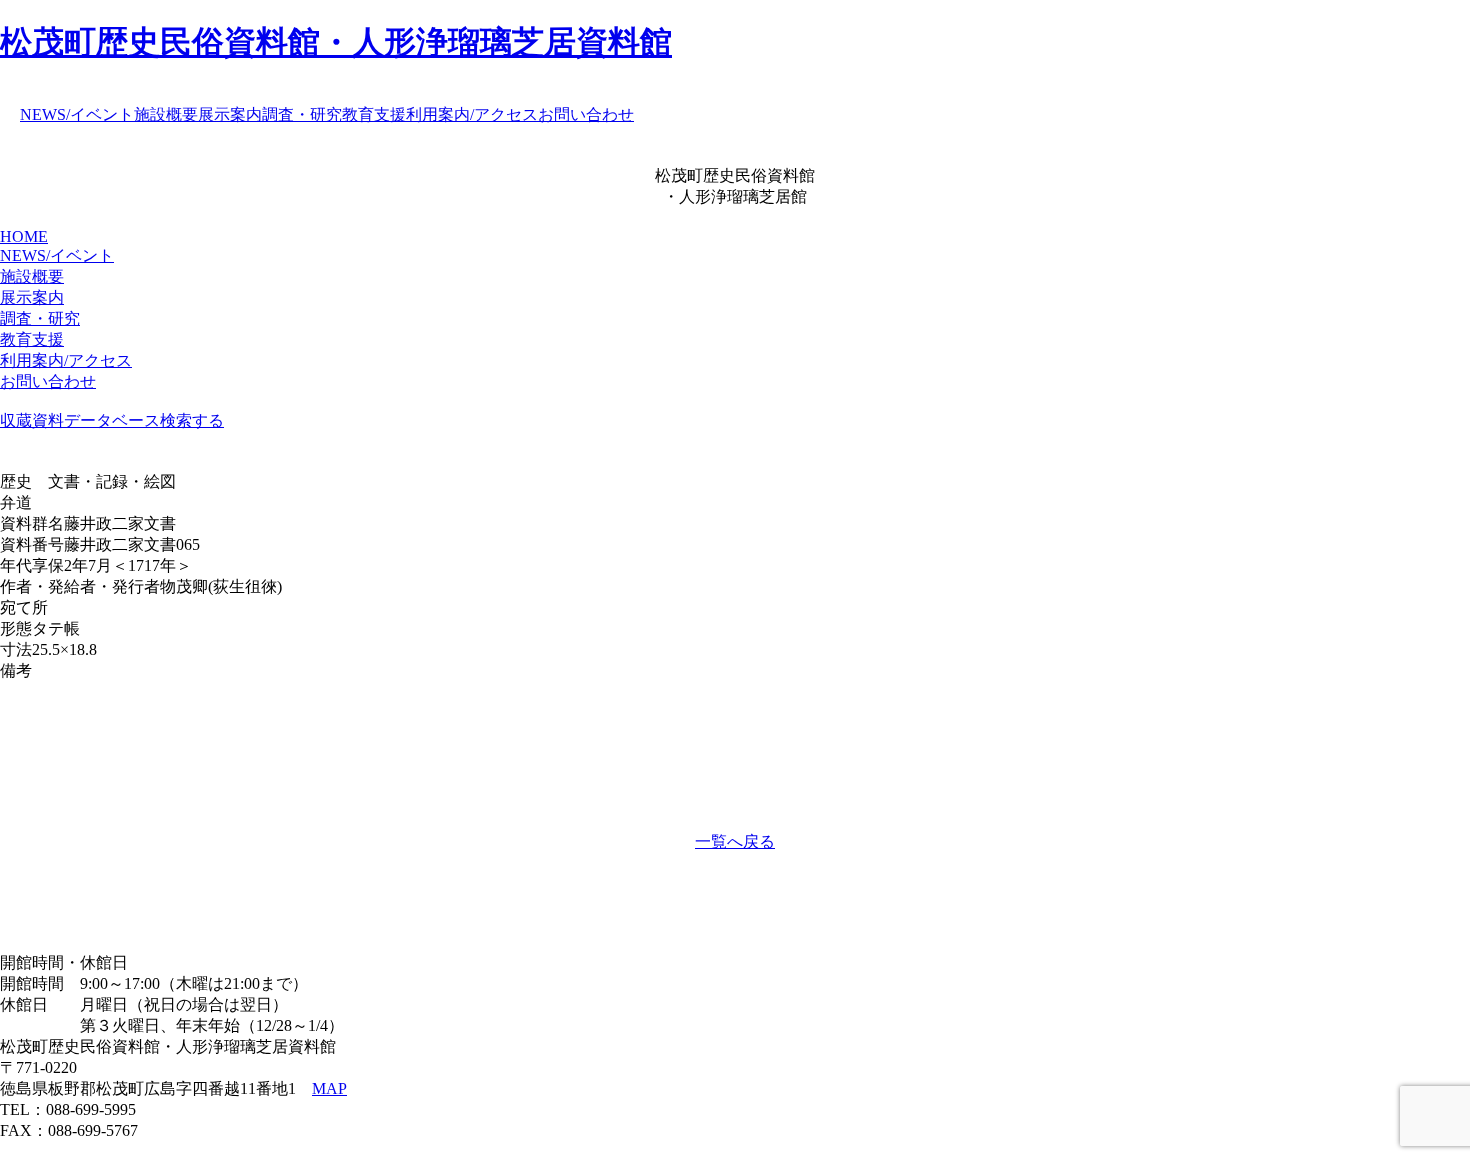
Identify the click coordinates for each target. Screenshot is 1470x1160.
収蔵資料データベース (80, 420)
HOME (24, 236)
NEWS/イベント (77, 114)
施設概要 (166, 114)
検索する (192, 420)
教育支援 (374, 114)
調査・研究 (302, 114)
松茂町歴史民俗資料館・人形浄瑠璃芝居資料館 (336, 42)
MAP (329, 1088)
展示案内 (230, 114)
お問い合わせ (586, 114)
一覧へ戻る (735, 841)
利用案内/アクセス (472, 114)
